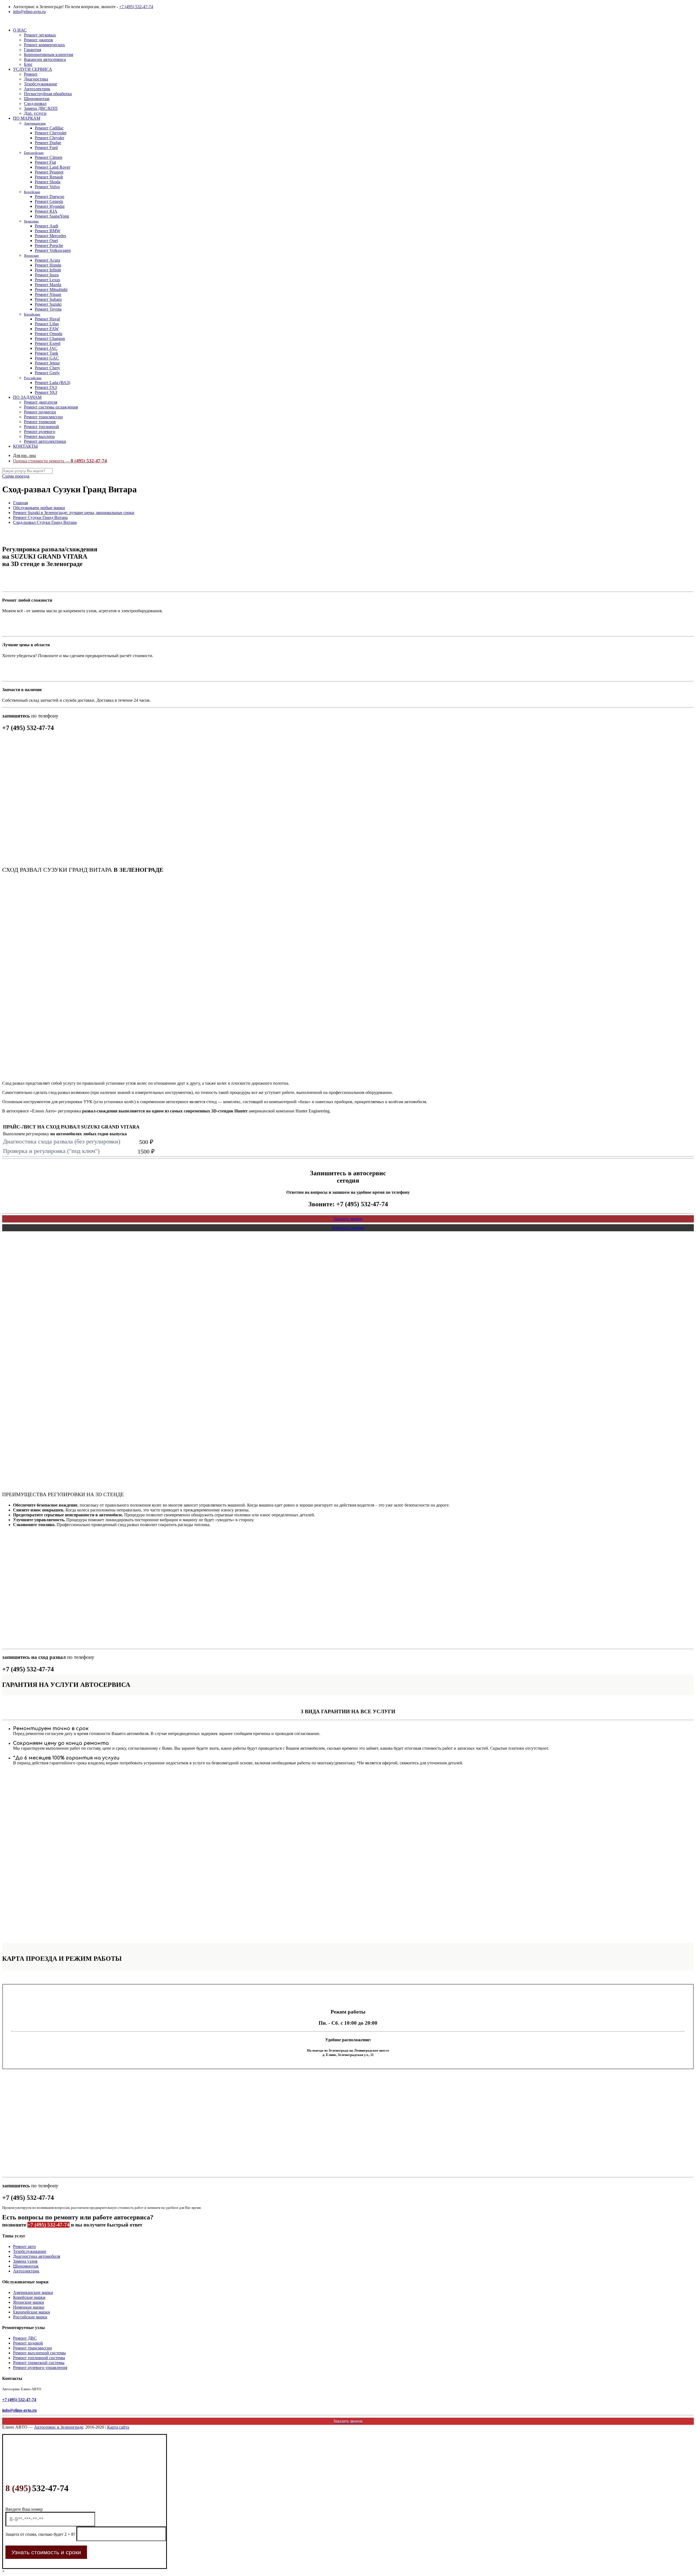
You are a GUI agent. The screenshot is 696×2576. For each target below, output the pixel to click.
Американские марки (33, 2292)
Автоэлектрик (26, 2271)
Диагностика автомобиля (37, 2256)
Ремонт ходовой (28, 2343)
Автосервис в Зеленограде (59, 2427)
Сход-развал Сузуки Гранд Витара (45, 522)
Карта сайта (118, 2427)
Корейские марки (29, 2297)
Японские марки (29, 2302)
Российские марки (30, 2317)
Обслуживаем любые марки (39, 508)
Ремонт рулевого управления (40, 2368)
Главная (20, 503)
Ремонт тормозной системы (39, 2363)
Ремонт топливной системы (39, 2358)
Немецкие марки (29, 2307)
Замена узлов (25, 2261)
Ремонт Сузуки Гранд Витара (40, 517)
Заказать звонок (348, 1219)
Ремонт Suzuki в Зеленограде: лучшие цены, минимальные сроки (74, 513)
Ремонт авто (24, 2246)
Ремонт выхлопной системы (39, 2353)
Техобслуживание (30, 2251)
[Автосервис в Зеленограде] (3, 21)
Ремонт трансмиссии (32, 2348)
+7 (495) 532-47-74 (136, 7)
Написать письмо (348, 1228)
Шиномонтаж (26, 2266)
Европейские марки (32, 2312)
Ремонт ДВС (25, 2338)
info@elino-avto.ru (29, 12)
